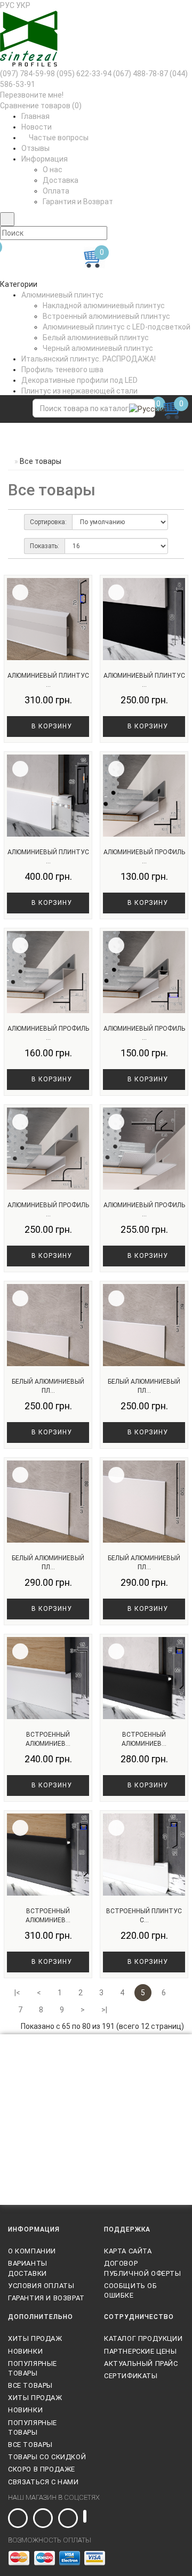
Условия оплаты (41, 2286)
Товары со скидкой (47, 2457)
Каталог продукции (143, 2338)
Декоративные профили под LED (79, 380)
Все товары (30, 2385)
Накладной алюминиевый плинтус (104, 306)
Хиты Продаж (35, 2338)
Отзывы (35, 148)
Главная (35, 116)
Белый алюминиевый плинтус (96, 338)
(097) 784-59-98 (27, 74)
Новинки (25, 2351)
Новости (37, 127)
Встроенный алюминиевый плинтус (106, 316)
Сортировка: (48, 522)
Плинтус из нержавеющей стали (79, 391)
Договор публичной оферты (143, 2268)
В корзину (51, 726)
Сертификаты (131, 2376)
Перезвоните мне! (32, 95)
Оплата (56, 191)
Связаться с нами (43, 2482)
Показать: (45, 546)
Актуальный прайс (141, 2364)
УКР (23, 5)
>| (104, 2010)
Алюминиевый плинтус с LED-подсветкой (117, 327)
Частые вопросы (58, 138)
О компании (32, 2251)
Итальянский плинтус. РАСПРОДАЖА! (89, 359)
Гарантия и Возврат (78, 202)
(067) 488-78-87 (141, 74)
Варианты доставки (28, 2268)
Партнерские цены (141, 2351)
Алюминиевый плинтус (62, 295)
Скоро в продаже (42, 2469)
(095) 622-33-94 (84, 74)
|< (17, 1993)
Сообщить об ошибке (131, 2290)
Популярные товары (33, 2368)
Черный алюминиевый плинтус (98, 348)
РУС (7, 5)
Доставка (61, 180)
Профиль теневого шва (62, 370)
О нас (53, 170)
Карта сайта (128, 2251)
